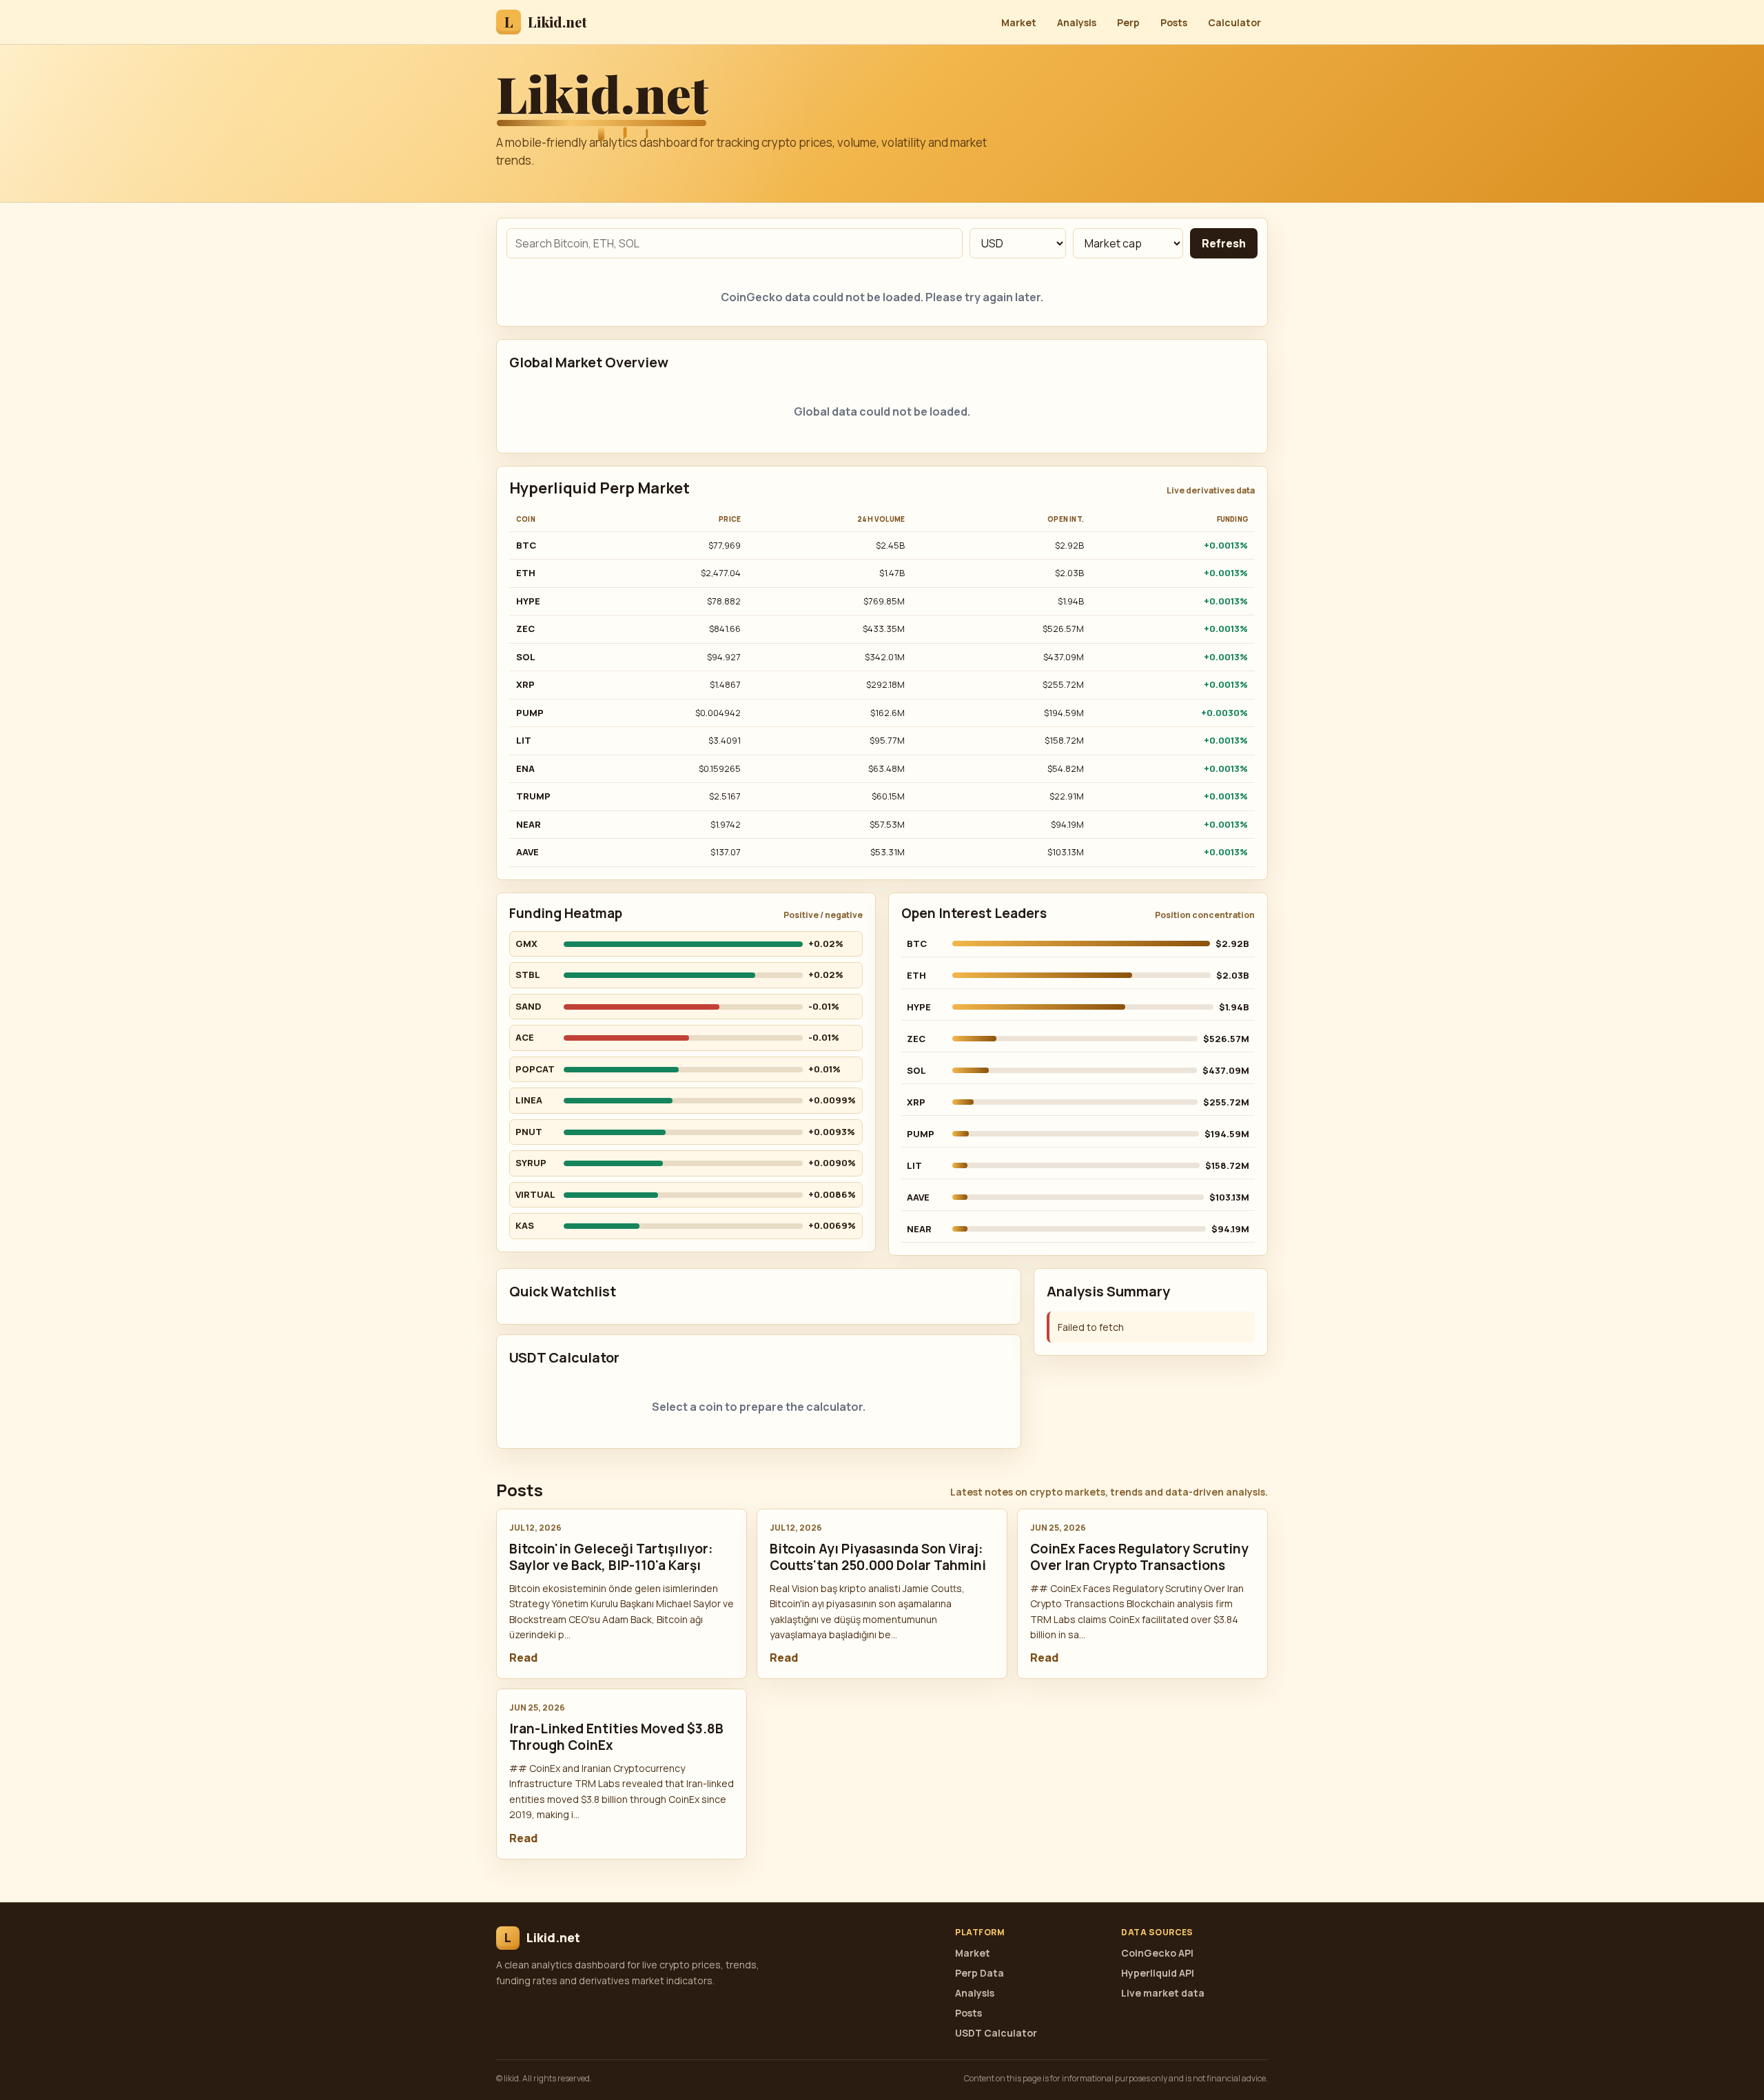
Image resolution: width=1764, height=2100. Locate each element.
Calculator (1234, 22)
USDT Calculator (996, 2033)
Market (1019, 22)
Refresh (1224, 243)
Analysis (1077, 22)
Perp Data (980, 1973)
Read (523, 1658)
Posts (1174, 22)
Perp (1128, 22)
